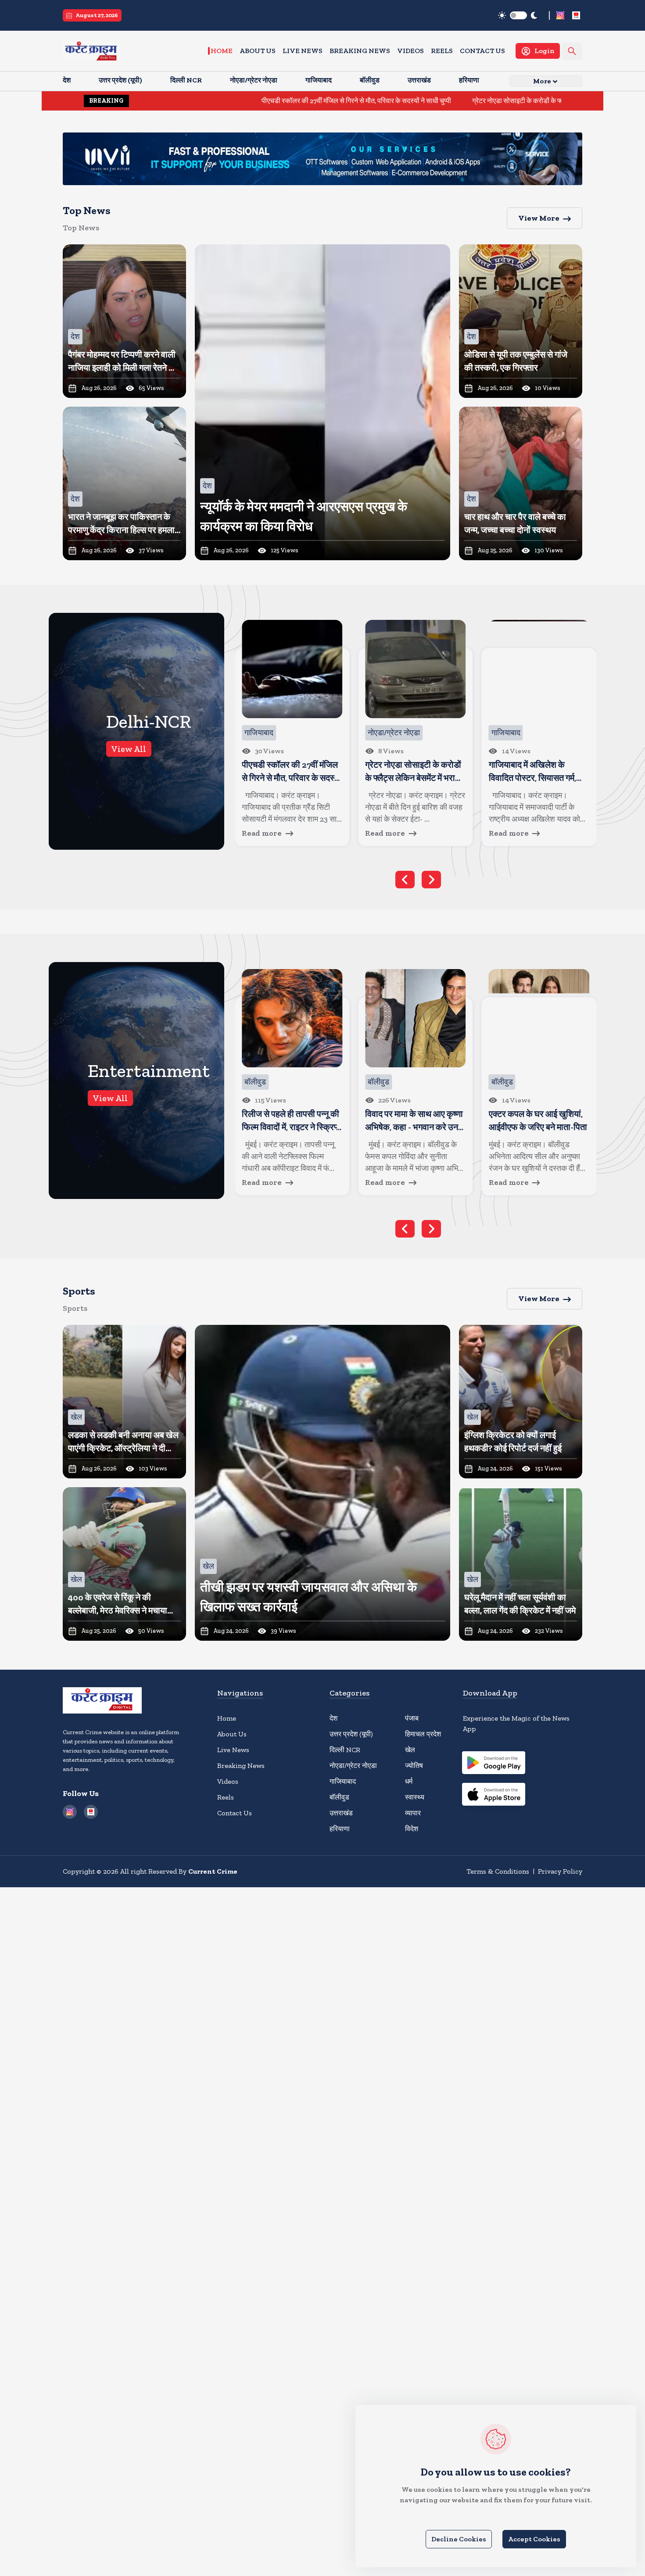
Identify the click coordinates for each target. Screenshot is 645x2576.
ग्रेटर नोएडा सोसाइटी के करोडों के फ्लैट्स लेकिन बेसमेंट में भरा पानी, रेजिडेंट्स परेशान (476, 101)
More (542, 81)
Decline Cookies (459, 2539)
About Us (258, 51)
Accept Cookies (534, 2539)
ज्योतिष (414, 1766)
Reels (442, 51)
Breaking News (360, 51)
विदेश (412, 1829)
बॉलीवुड (339, 1797)
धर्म (409, 1781)
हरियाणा (340, 1829)
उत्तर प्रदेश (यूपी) (351, 1734)
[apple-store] (494, 1796)
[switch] (518, 15)
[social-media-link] (560, 15)
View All (129, 749)
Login (545, 51)
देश (333, 1718)
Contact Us (482, 51)
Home (222, 51)
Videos (410, 51)
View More (539, 218)
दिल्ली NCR (345, 1750)
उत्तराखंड (341, 1813)
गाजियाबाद (343, 1781)
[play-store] (494, 1764)
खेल (410, 1750)
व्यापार (413, 1813)
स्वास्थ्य (415, 1797)
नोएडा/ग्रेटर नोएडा (353, 1766)
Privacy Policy (560, 1871)
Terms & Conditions (498, 1871)
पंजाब (412, 1718)
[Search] (572, 51)
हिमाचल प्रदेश (423, 1734)
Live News (303, 51)
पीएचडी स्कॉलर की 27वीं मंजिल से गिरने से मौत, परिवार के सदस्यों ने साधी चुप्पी (257, 101)
